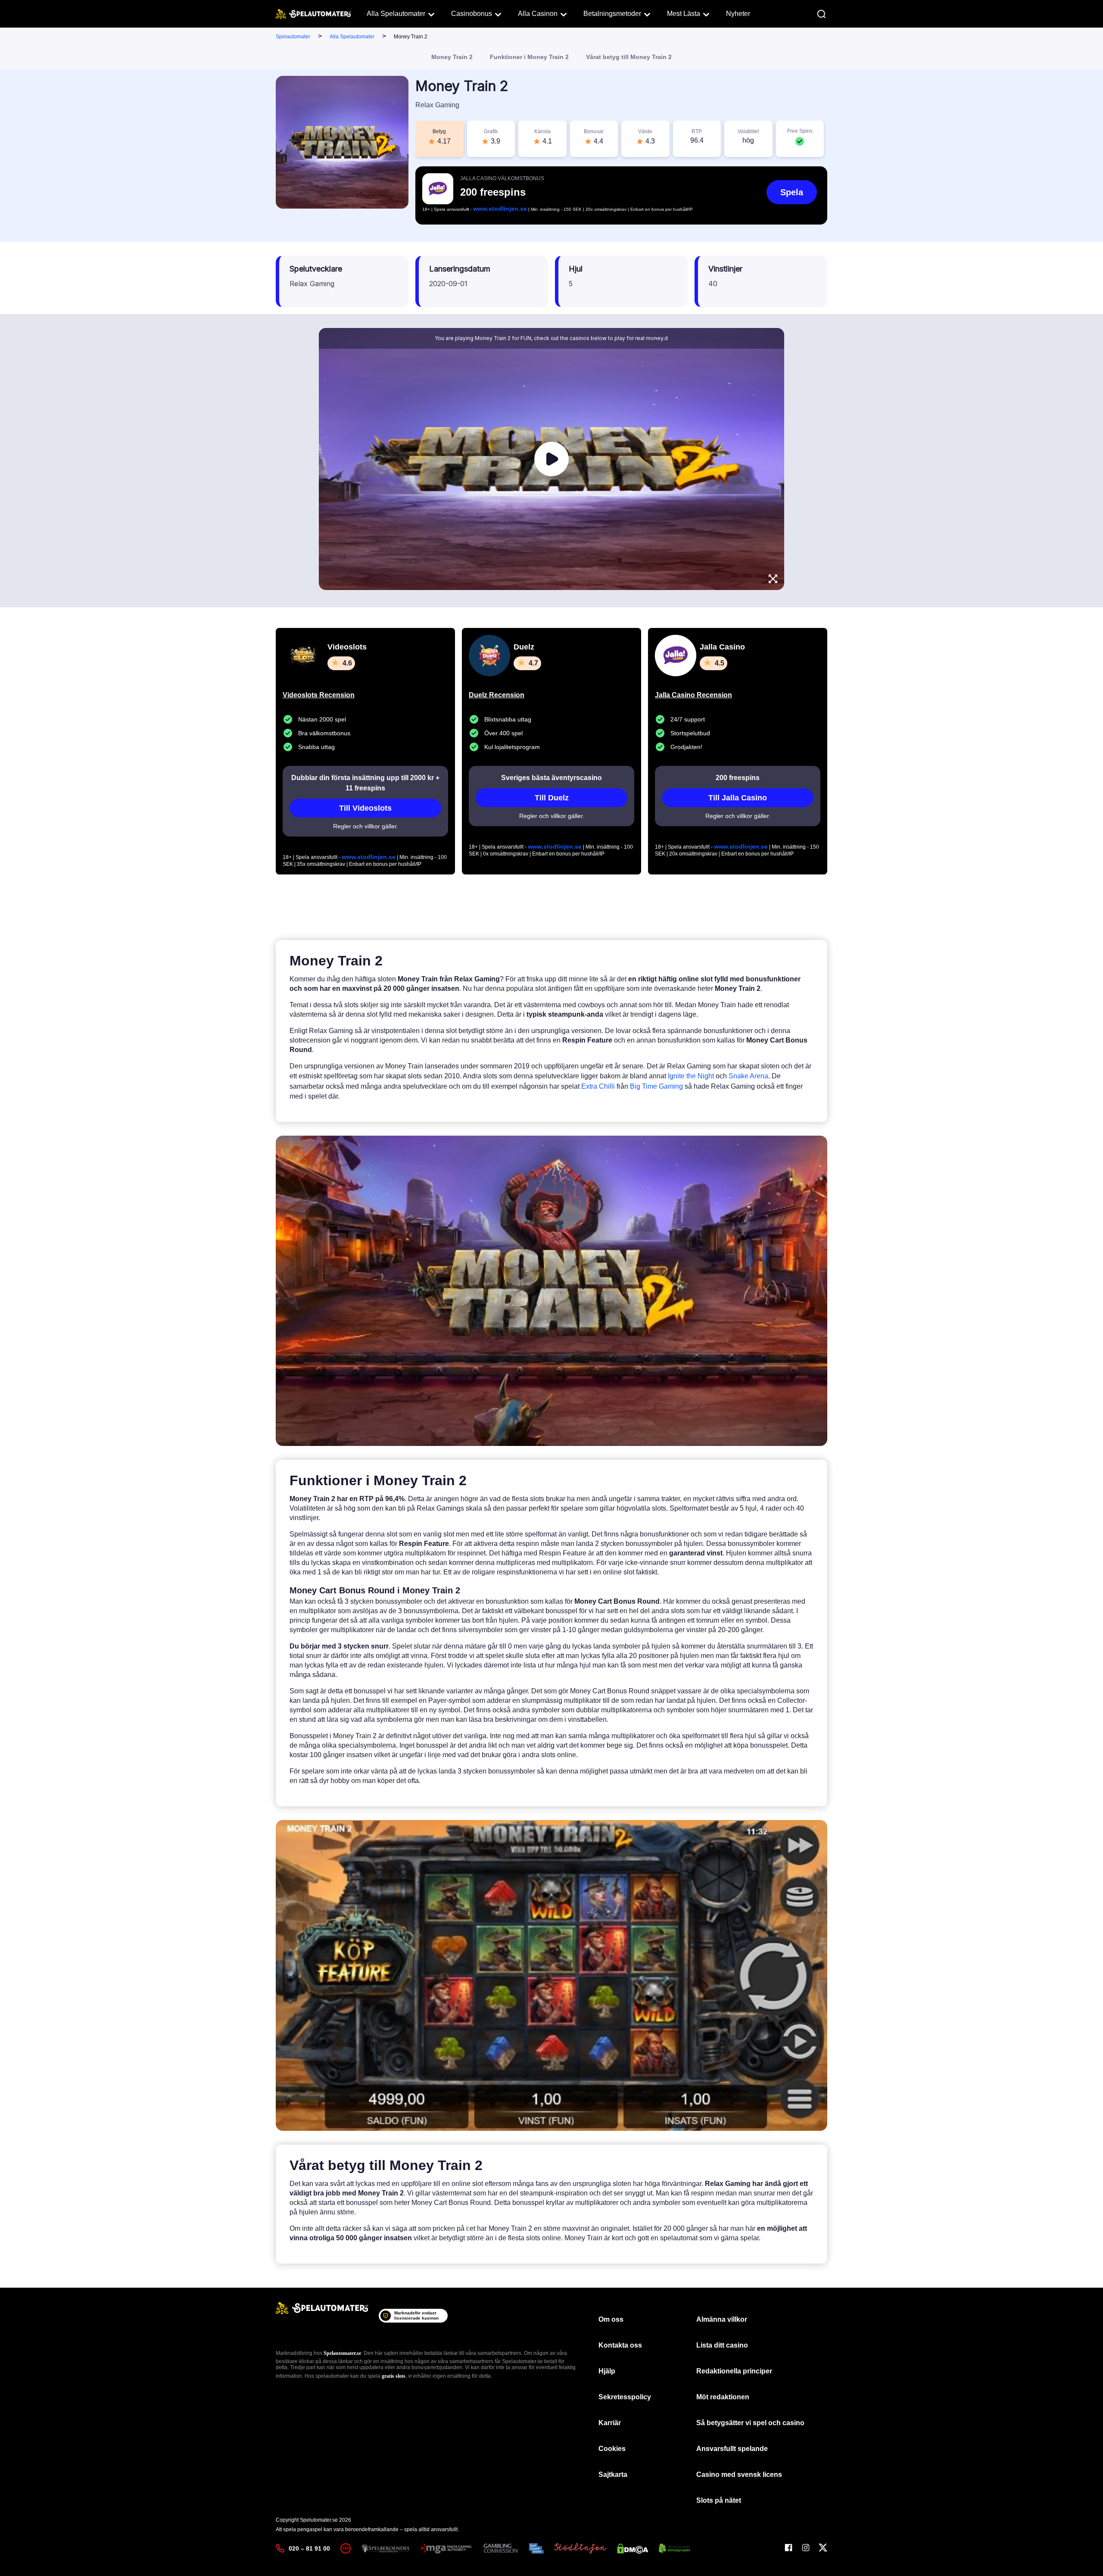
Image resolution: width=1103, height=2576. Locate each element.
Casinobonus (472, 14)
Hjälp (607, 2371)
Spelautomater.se (342, 2353)
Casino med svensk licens (739, 2475)
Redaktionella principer (734, 2371)
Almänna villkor (722, 2319)
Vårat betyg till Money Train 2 (629, 57)
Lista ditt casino (722, 2345)
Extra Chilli (598, 1086)
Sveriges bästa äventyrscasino (551, 778)
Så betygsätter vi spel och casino (750, 2423)
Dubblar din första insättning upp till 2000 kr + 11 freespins (365, 783)
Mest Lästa (684, 14)
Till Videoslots (365, 808)
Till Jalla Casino (738, 798)
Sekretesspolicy (625, 2397)
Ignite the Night (691, 1076)
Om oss (611, 2319)
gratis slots (394, 2376)
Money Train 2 (452, 57)
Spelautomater (293, 37)
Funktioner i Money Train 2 (529, 57)
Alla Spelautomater (396, 14)
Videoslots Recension (319, 695)
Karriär (610, 2423)
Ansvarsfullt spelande (732, 2449)
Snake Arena (748, 1076)
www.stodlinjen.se (500, 209)
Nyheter (738, 14)
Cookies (612, 2449)
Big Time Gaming (656, 1086)
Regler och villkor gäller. (366, 826)
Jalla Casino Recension (693, 695)
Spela (792, 192)
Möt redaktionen (723, 2397)
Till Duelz (552, 798)
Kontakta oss (620, 2345)
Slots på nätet (719, 2500)
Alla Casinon (538, 14)
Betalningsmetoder (612, 14)
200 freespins (738, 778)
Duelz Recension (497, 695)
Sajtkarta (613, 2475)
